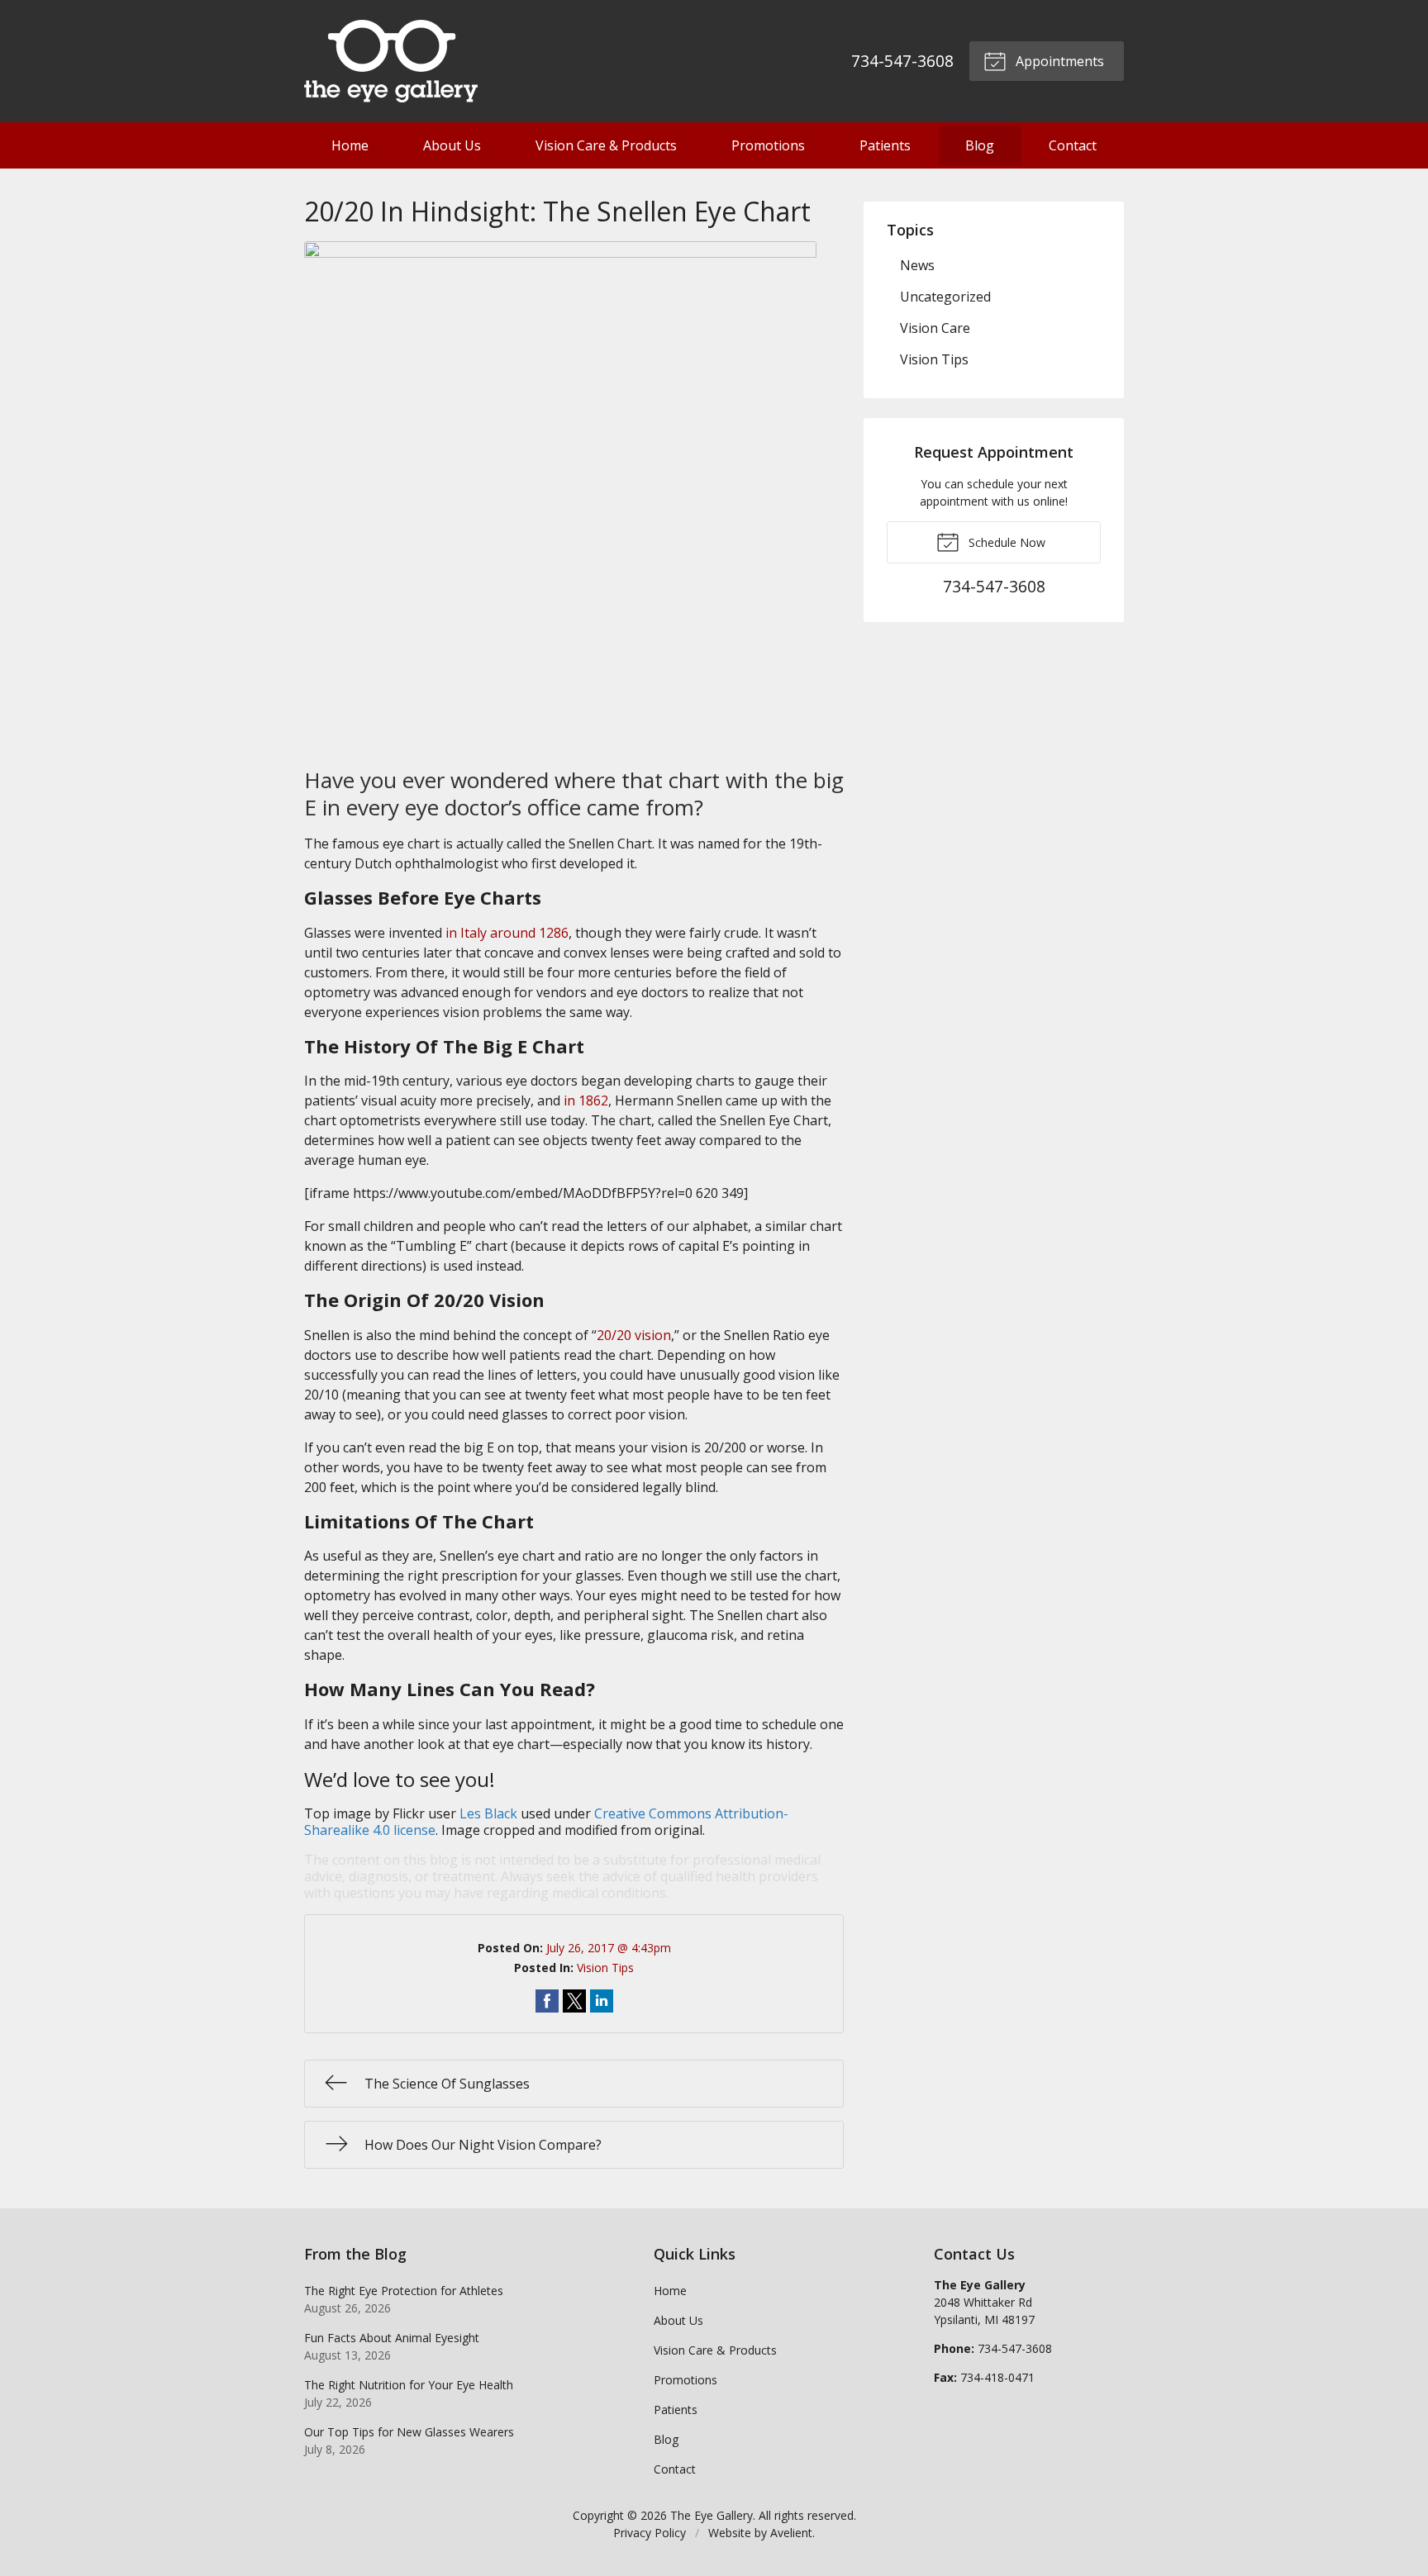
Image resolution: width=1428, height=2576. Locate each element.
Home (350, 145)
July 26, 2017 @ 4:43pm (609, 1948)
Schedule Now (1005, 542)
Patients (885, 145)
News (917, 265)
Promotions (768, 145)
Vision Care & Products (606, 145)
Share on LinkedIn (602, 2001)
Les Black (488, 1813)
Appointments (1058, 61)
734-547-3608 (902, 61)
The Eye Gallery (712, 2515)
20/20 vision (634, 1335)
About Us (452, 145)
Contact (1073, 145)
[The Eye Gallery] (391, 61)
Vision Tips (605, 1968)
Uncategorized (945, 297)
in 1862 (586, 1100)
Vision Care (935, 328)
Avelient (791, 2533)
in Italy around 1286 (507, 933)
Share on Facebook (547, 2001)
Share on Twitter (574, 2001)
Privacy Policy (650, 2533)
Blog (980, 145)
